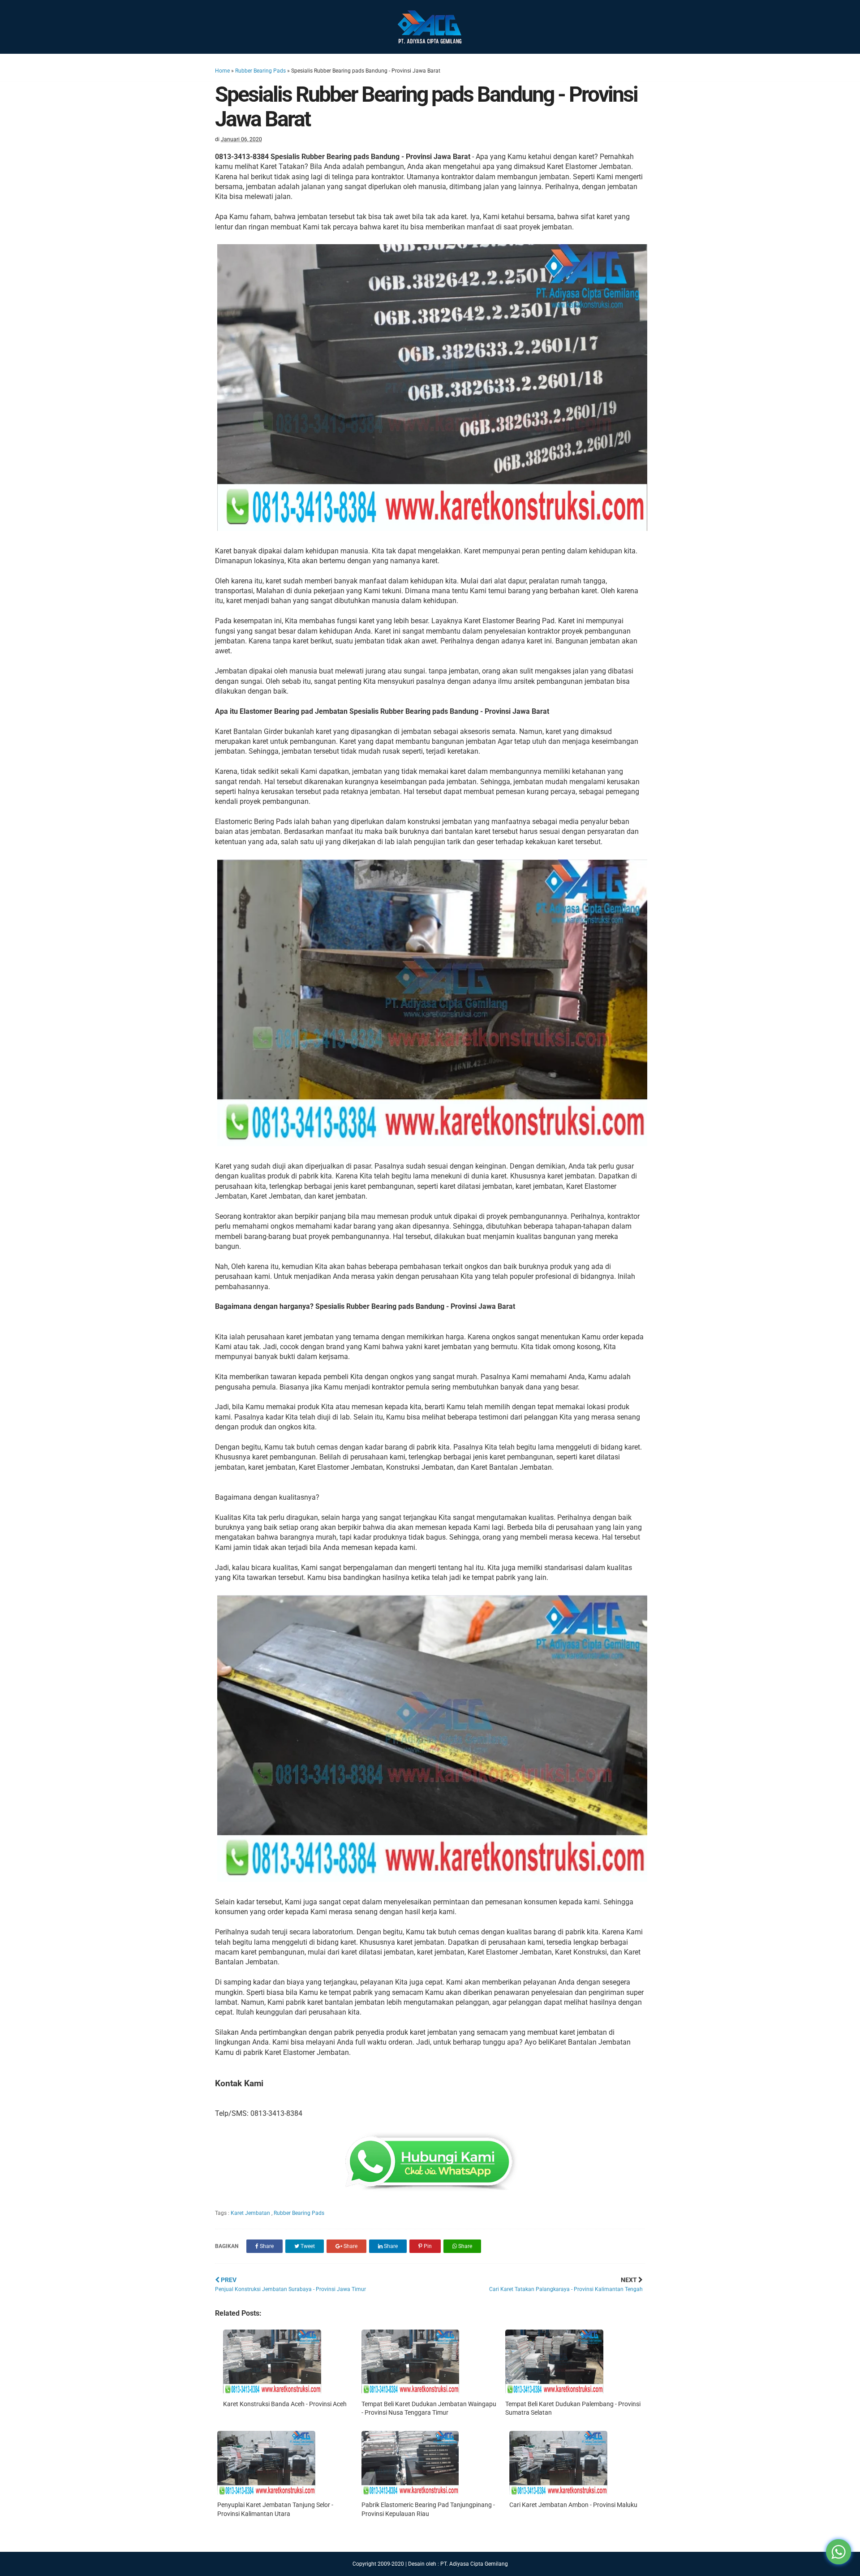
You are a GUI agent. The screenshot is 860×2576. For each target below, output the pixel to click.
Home (222, 71)
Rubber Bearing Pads (260, 71)
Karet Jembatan (251, 2213)
